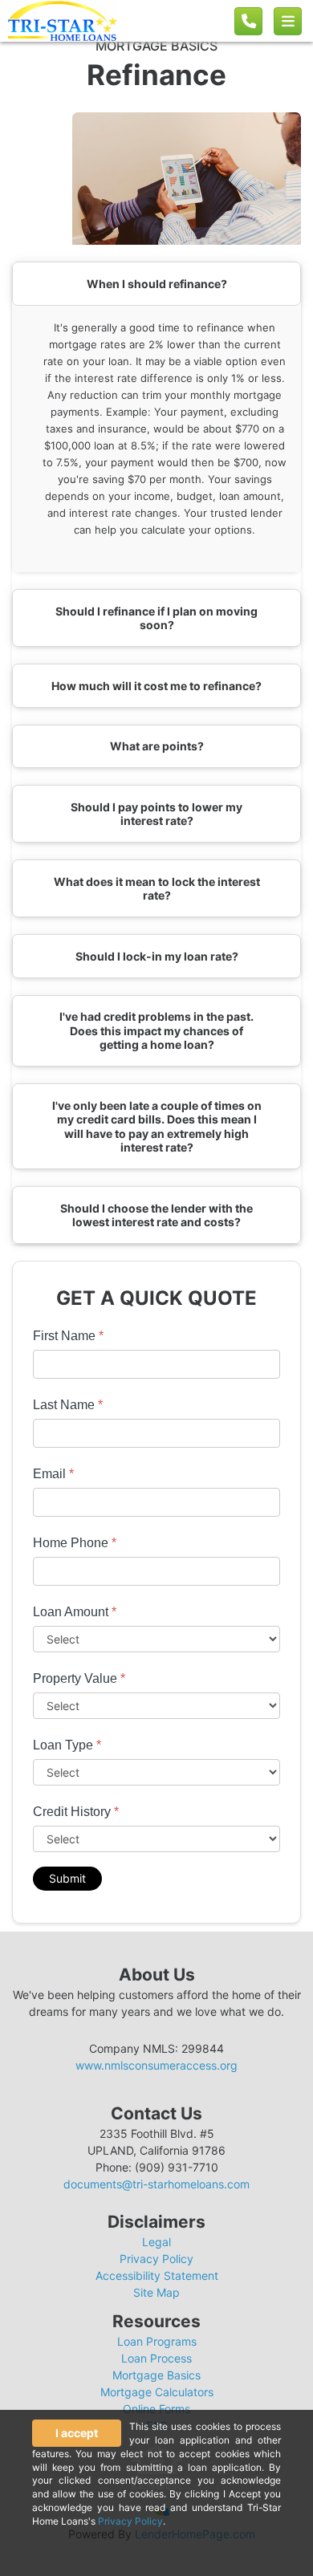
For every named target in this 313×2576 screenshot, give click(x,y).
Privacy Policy (156, 2259)
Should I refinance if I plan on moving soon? (156, 618)
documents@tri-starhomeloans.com (156, 2184)
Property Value (79, 1678)
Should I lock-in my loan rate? (157, 956)
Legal (156, 2242)
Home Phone (75, 1543)
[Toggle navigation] (288, 21)
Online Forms (156, 2409)
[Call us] (248, 21)
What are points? (157, 746)
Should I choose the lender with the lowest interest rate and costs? (156, 1215)
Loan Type (67, 1745)
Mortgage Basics (156, 2375)
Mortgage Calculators (157, 2392)
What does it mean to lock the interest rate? (157, 889)
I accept (77, 2433)
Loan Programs (157, 2341)
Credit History (76, 1812)
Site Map (156, 2292)
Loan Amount (75, 1612)
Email (53, 1474)
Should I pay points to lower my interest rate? (156, 814)
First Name (68, 1336)
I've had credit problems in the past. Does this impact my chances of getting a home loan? (156, 1030)
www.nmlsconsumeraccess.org (156, 2065)
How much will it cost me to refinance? (156, 686)
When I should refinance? (157, 284)
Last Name (68, 1405)
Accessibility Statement (157, 2275)
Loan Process (156, 2358)
